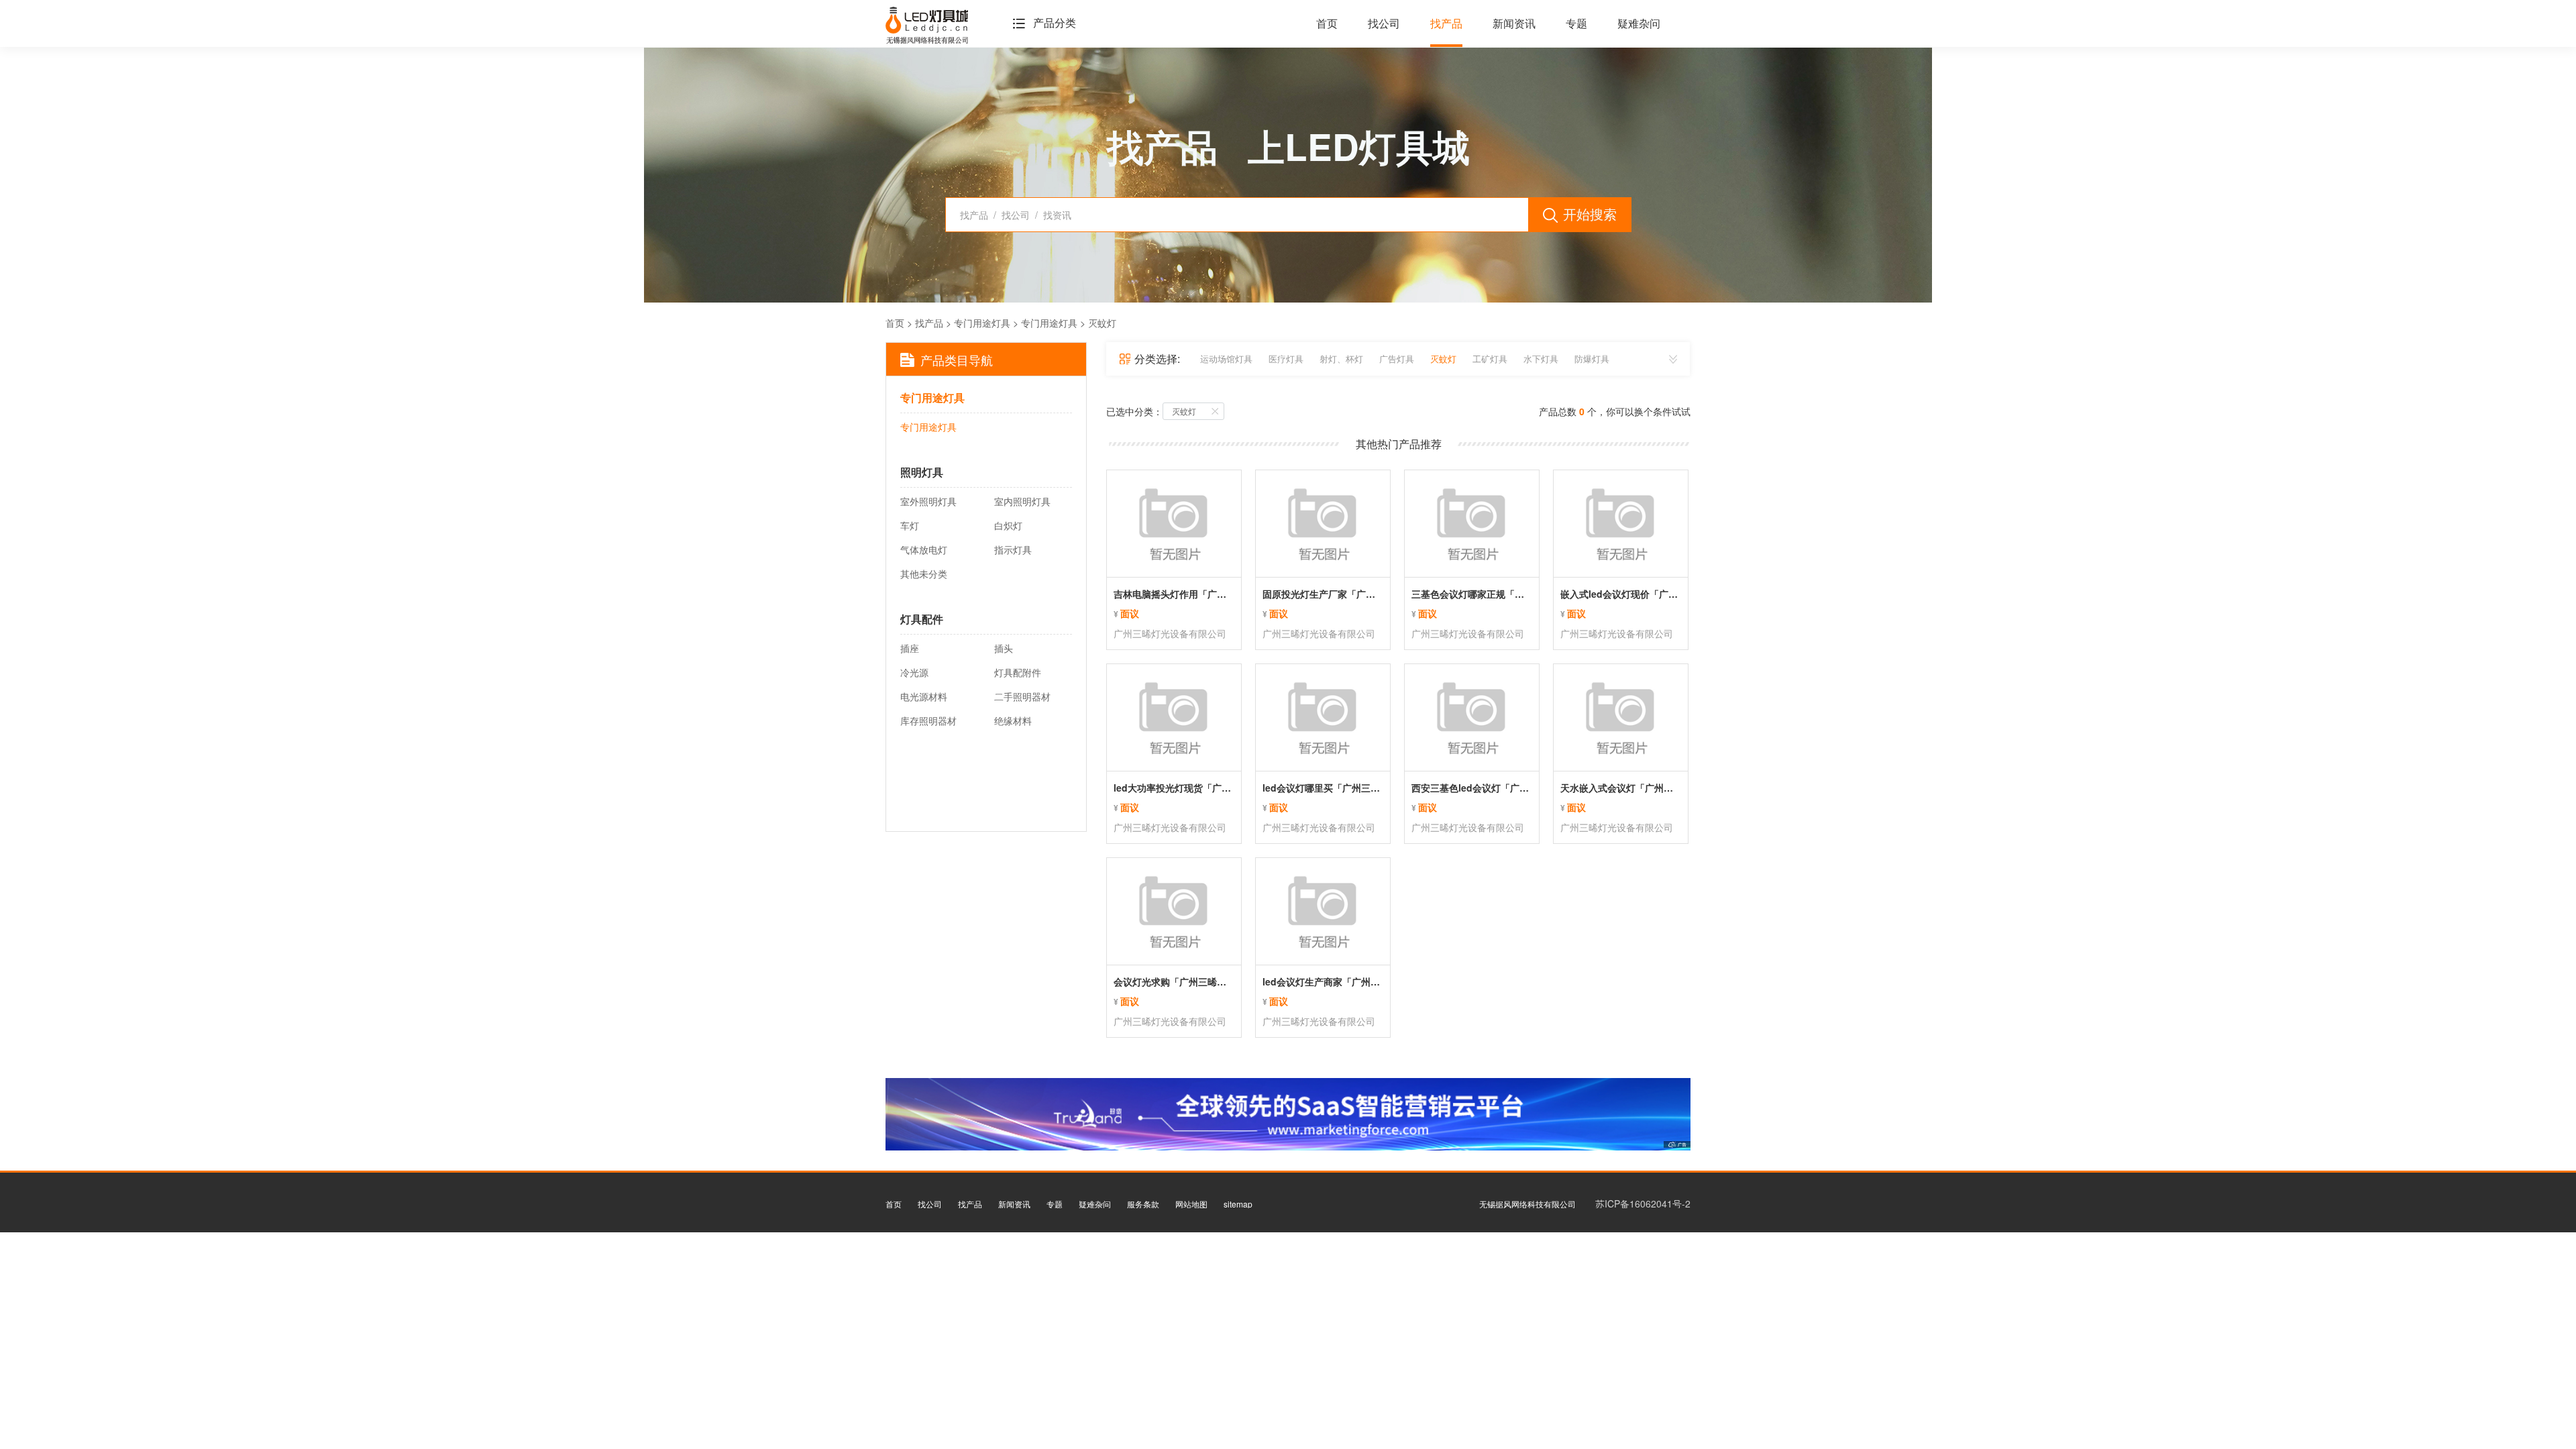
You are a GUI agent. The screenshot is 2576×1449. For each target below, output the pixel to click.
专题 (1576, 24)
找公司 (1384, 24)
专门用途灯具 (982, 323)
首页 (1327, 24)
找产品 (1446, 24)
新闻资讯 (1514, 24)
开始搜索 (1590, 214)
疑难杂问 (1639, 24)
